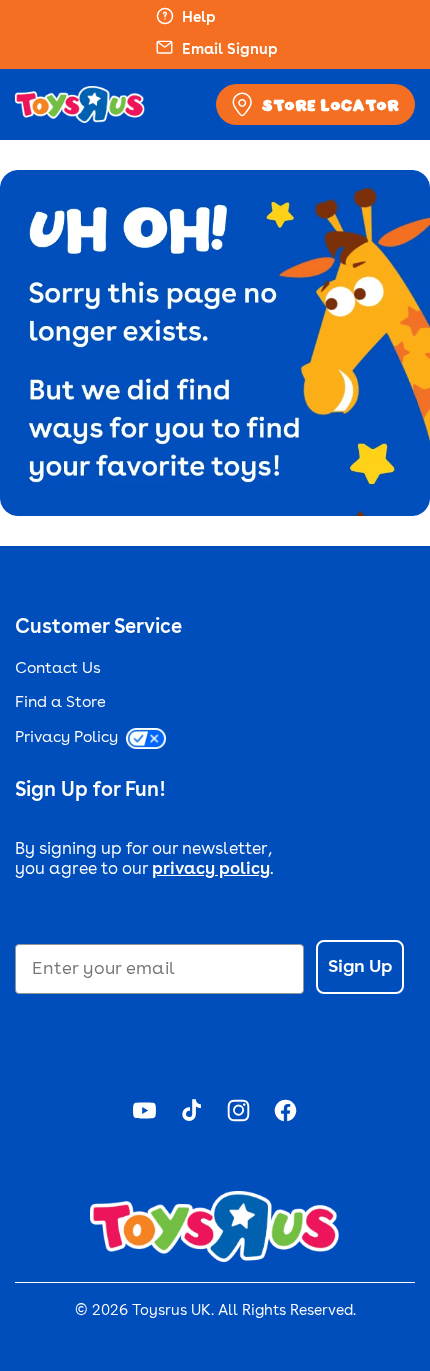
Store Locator (330, 105)
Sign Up (360, 967)
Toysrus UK (171, 1311)
